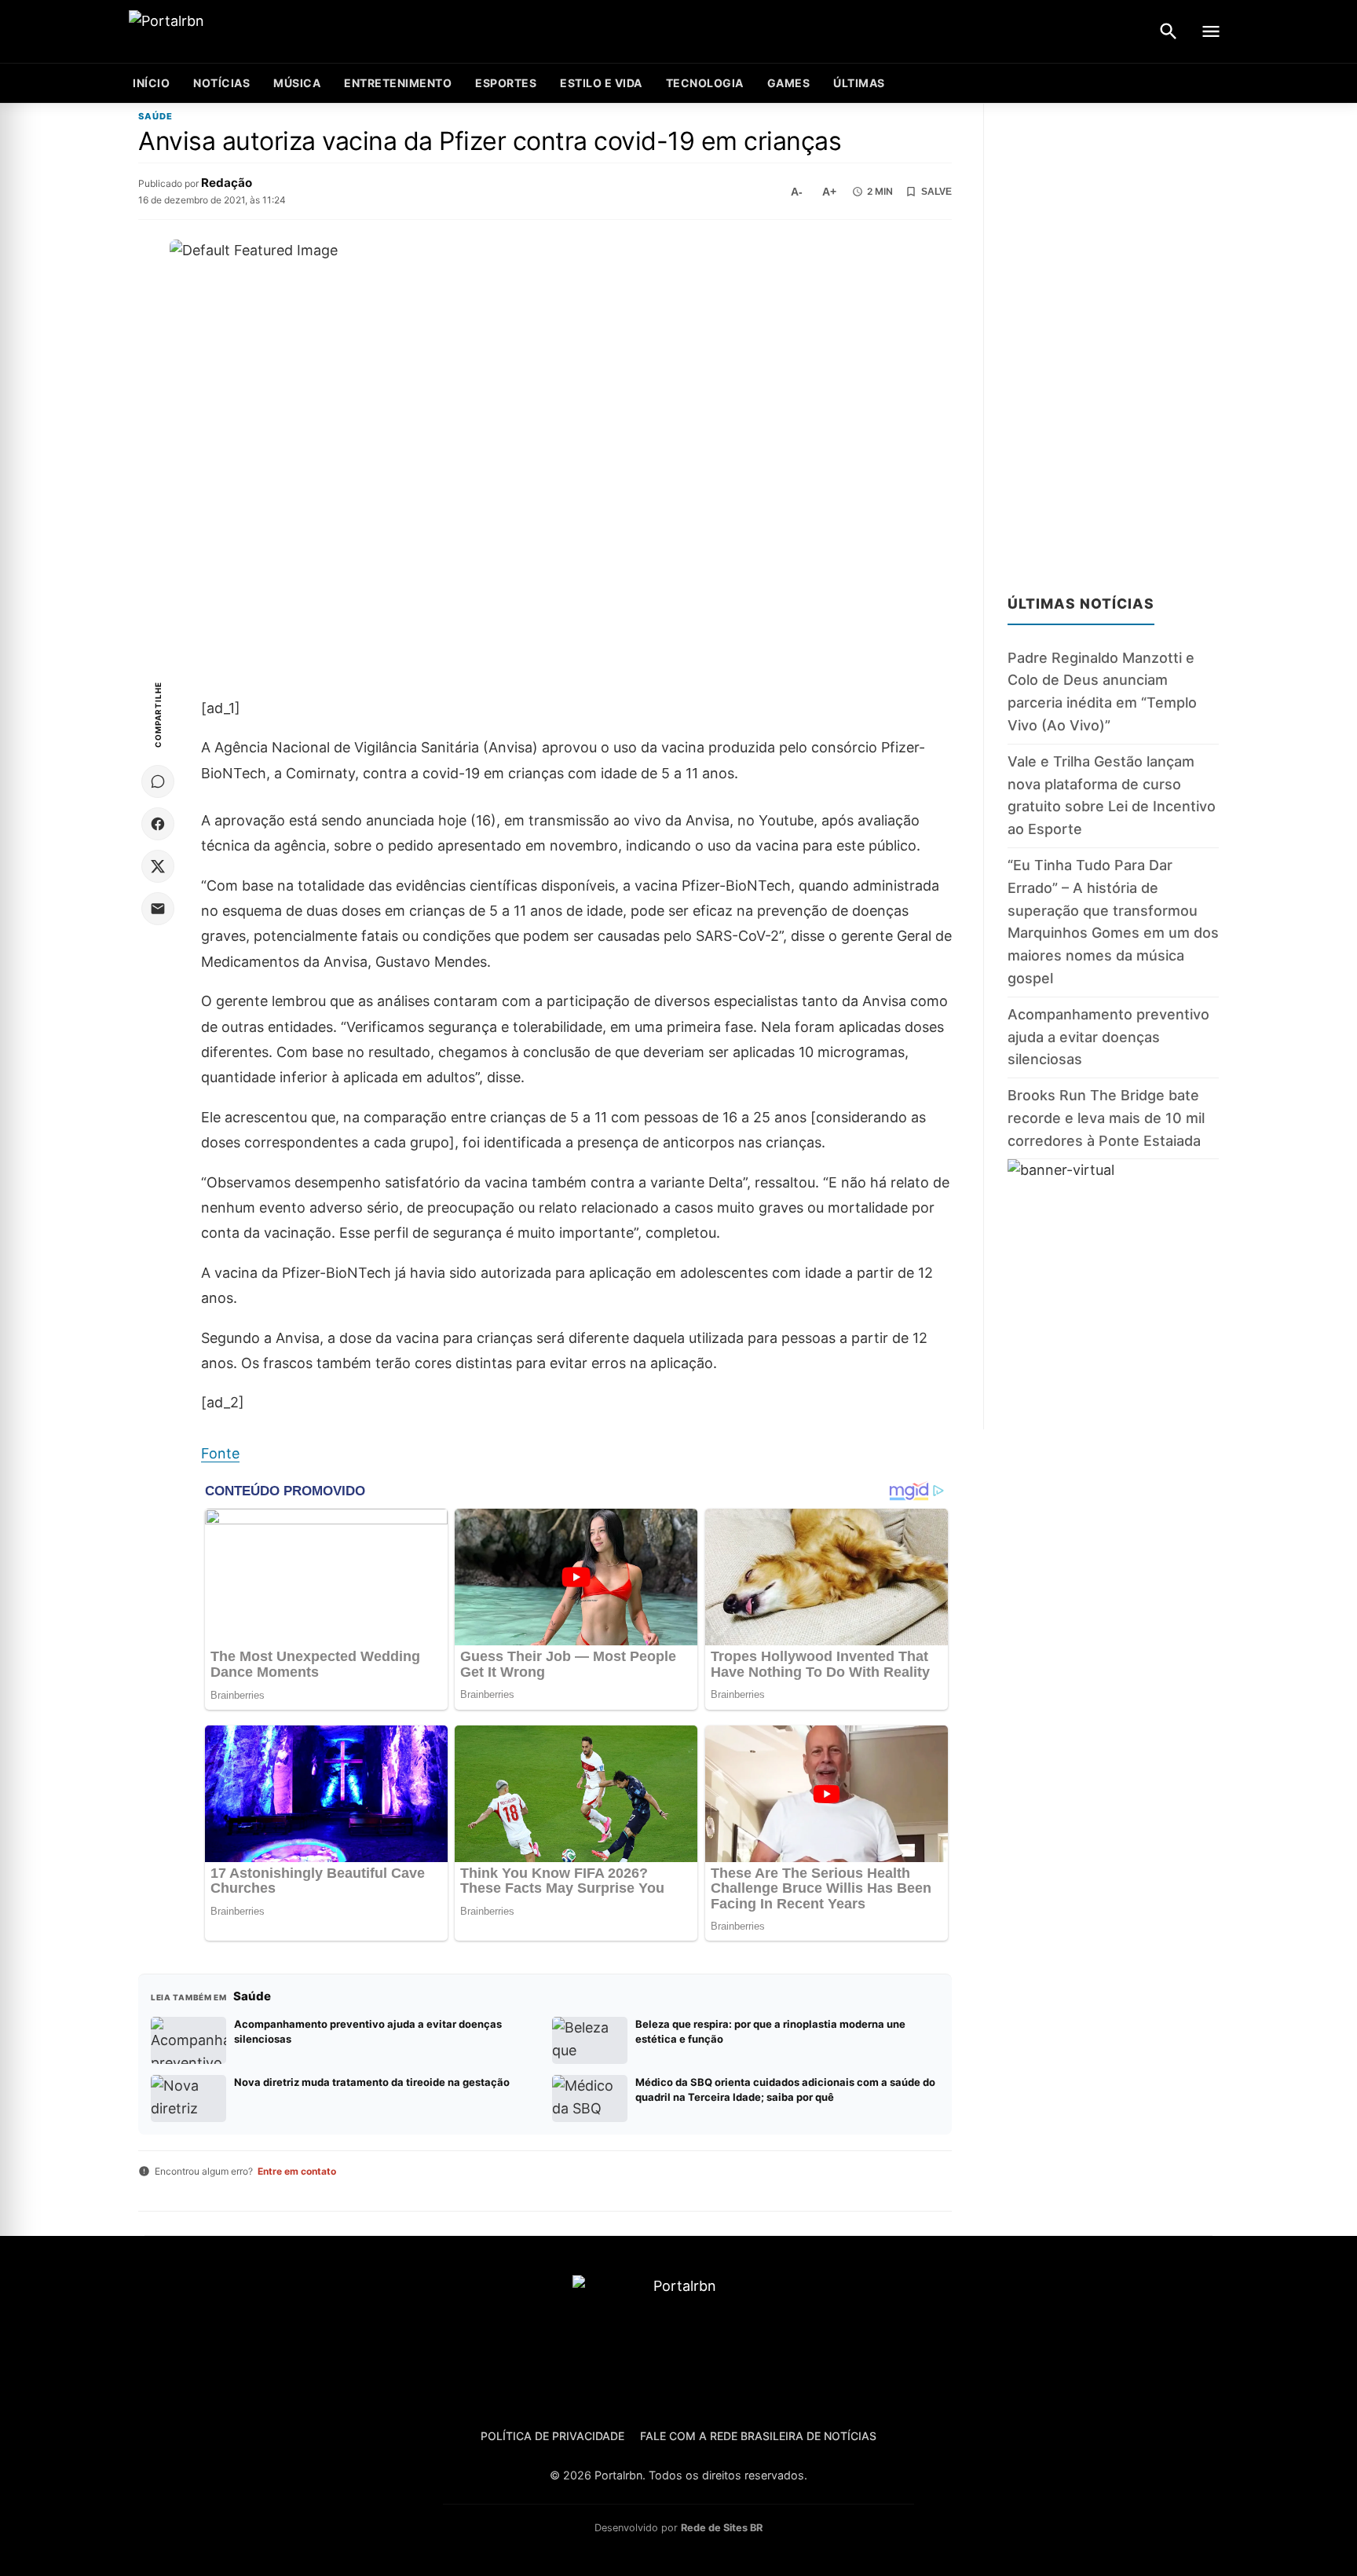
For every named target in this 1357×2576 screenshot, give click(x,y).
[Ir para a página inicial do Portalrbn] (227, 32)
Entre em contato (297, 2171)
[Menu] (1211, 31)
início (151, 83)
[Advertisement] (1113, 339)
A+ (829, 192)
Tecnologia (705, 83)
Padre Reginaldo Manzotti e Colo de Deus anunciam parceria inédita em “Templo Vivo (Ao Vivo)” (1102, 692)
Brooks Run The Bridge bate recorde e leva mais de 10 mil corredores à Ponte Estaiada (1106, 1118)
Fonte (220, 1453)
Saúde (155, 117)
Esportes (506, 83)
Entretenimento (398, 83)
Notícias (221, 83)
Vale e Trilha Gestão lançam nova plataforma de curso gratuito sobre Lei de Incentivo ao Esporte (1112, 795)
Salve (936, 192)
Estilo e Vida (601, 83)
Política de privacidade (552, 2436)
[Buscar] (1169, 31)
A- (797, 192)
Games (789, 83)
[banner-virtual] (1113, 1294)
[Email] (158, 909)
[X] (158, 866)
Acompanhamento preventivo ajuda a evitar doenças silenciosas (1108, 1037)
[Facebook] (158, 824)
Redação (227, 183)
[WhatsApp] (158, 781)
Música (297, 83)
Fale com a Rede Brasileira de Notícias (758, 2436)
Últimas (859, 83)
